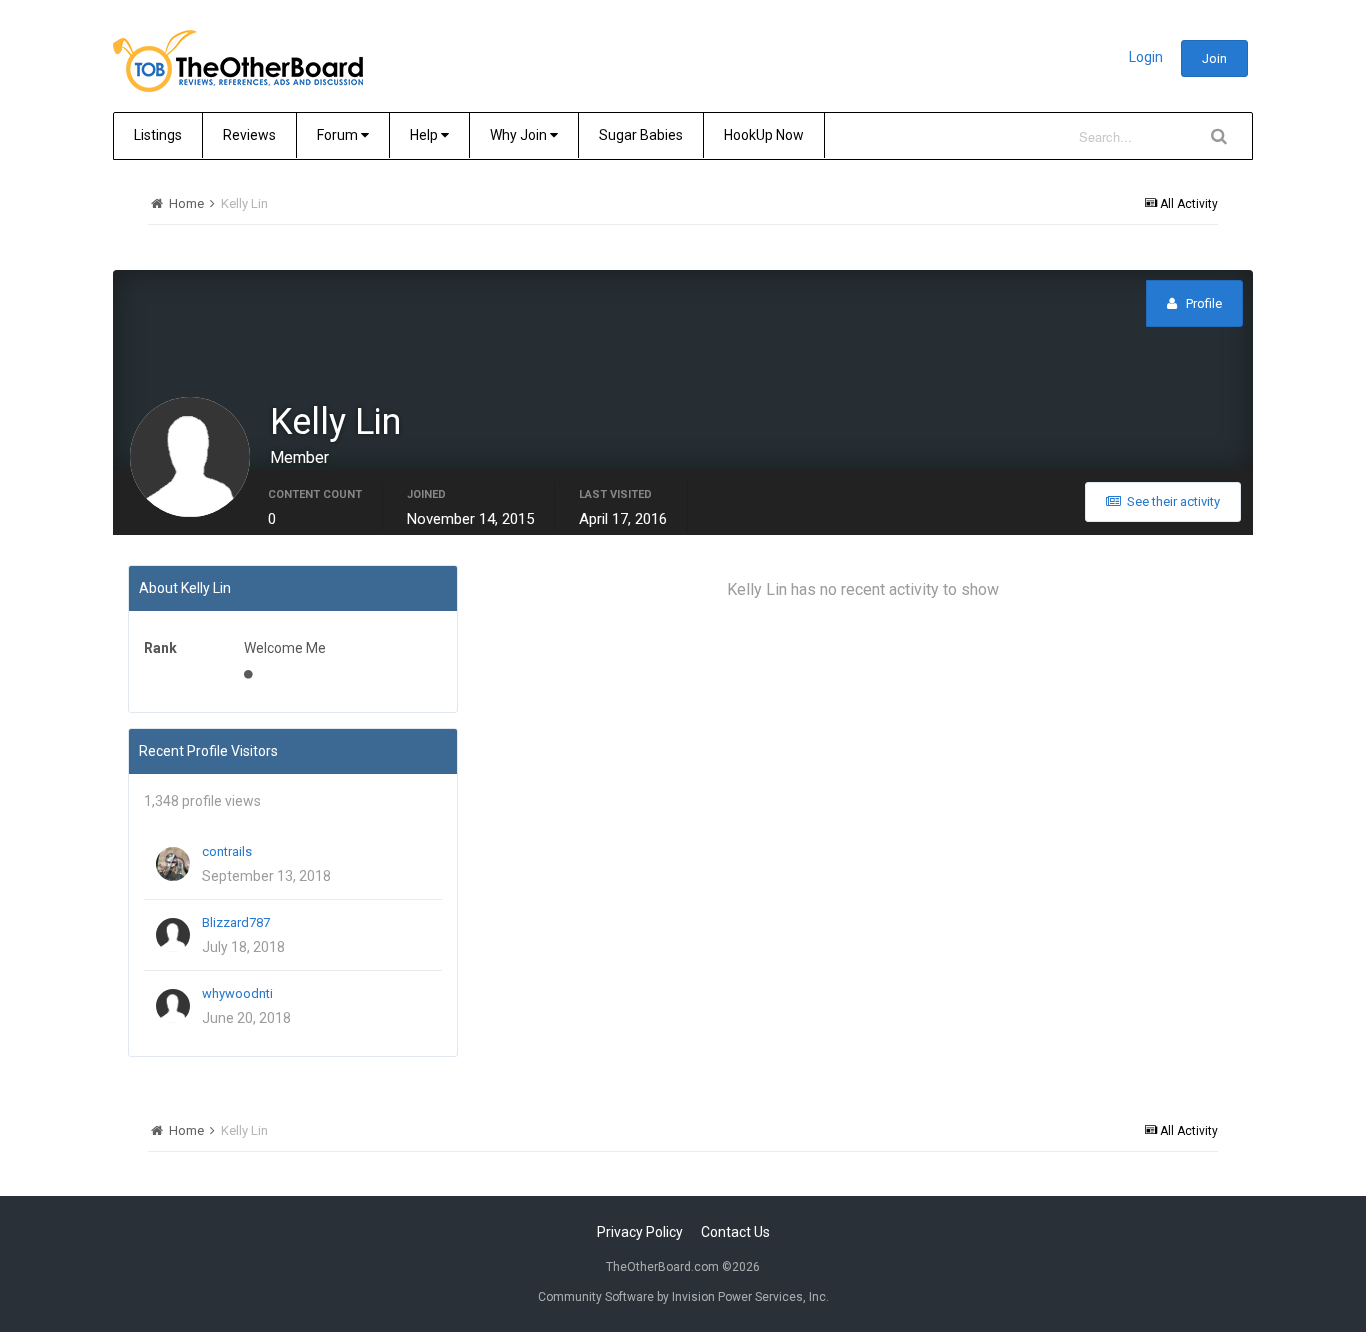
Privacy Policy (640, 1232)
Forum (339, 135)
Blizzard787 (236, 922)
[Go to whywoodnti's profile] (173, 1006)
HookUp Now (764, 135)
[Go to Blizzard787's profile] (173, 935)
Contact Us (735, 1232)
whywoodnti (237, 993)
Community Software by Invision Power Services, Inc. (683, 1297)
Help (425, 135)
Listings (158, 135)
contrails (227, 851)
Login (1146, 57)
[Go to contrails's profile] (173, 864)
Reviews (249, 135)
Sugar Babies (641, 135)
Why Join (520, 135)
